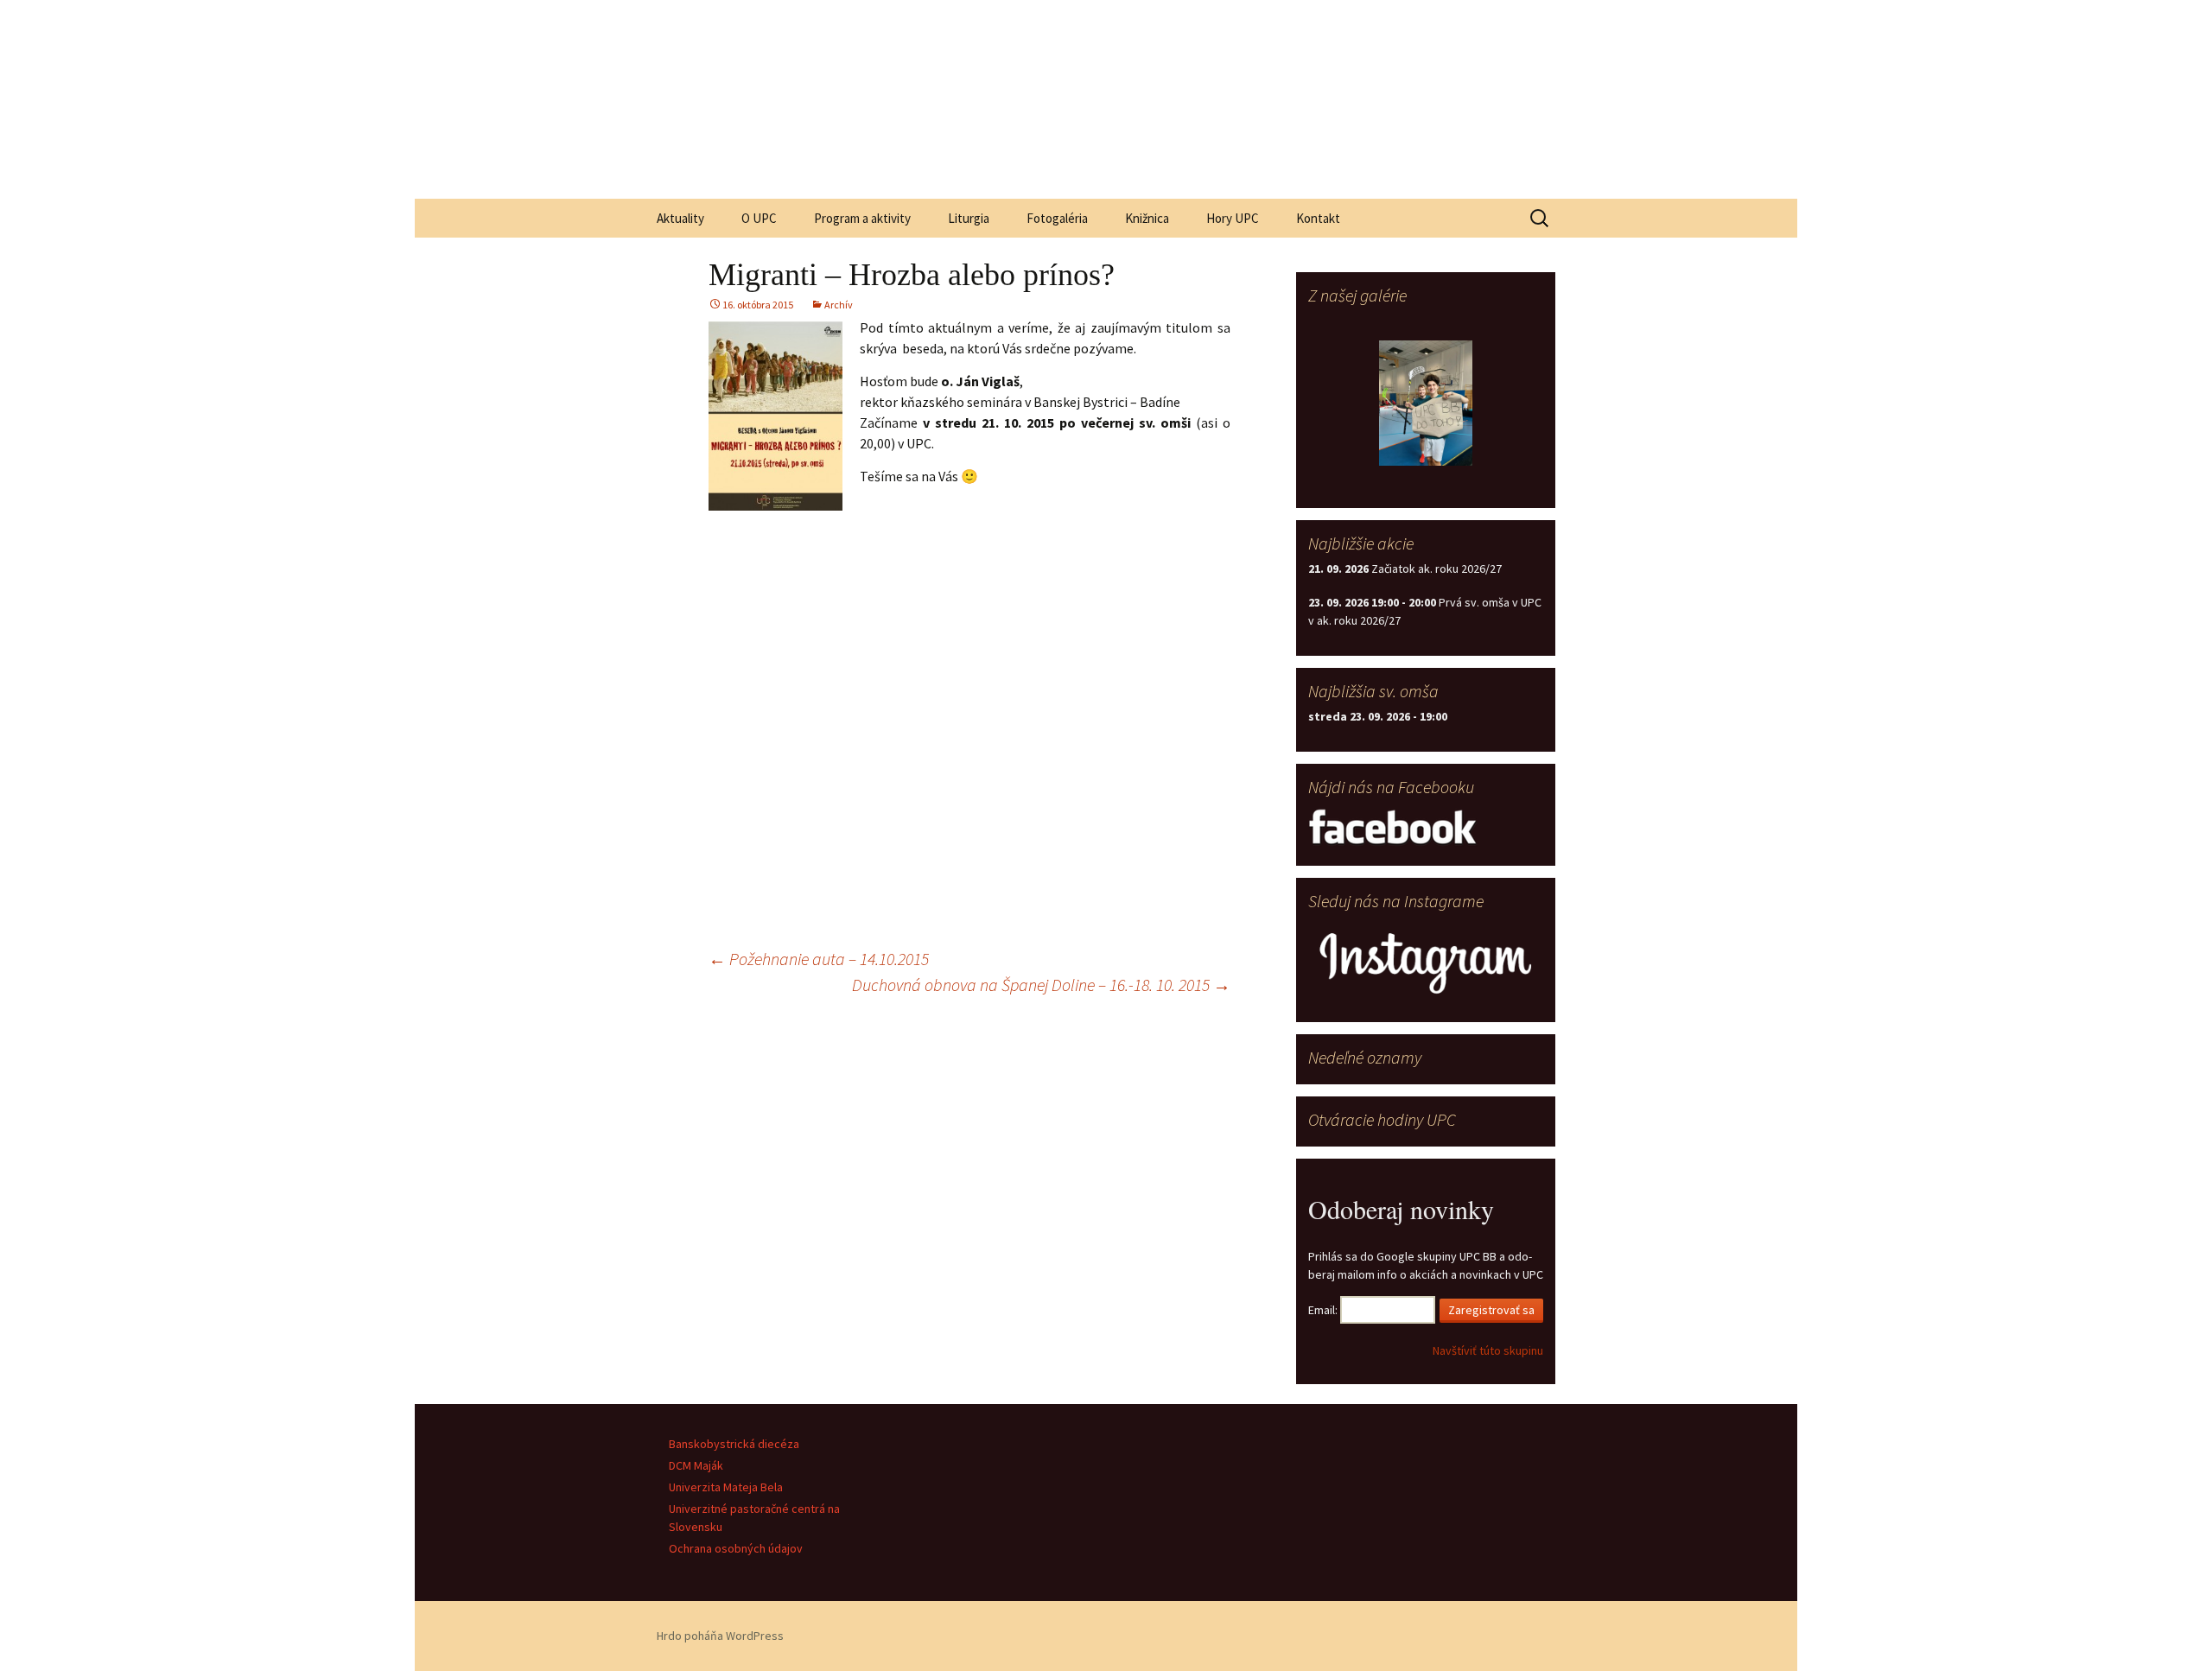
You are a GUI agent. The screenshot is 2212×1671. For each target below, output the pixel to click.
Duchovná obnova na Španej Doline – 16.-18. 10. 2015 (1041, 985)
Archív (839, 305)
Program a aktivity (862, 218)
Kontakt (1318, 218)
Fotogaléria (1057, 218)
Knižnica (1147, 218)
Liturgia (969, 218)
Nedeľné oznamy (1365, 1057)
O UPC (759, 218)
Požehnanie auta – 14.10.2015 (819, 959)
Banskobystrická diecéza (734, 1444)
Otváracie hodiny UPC (1382, 1119)
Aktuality (680, 218)
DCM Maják (696, 1465)
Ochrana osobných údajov (736, 1548)
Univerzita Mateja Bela (726, 1487)
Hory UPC (1233, 218)
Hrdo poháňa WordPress (720, 1636)
